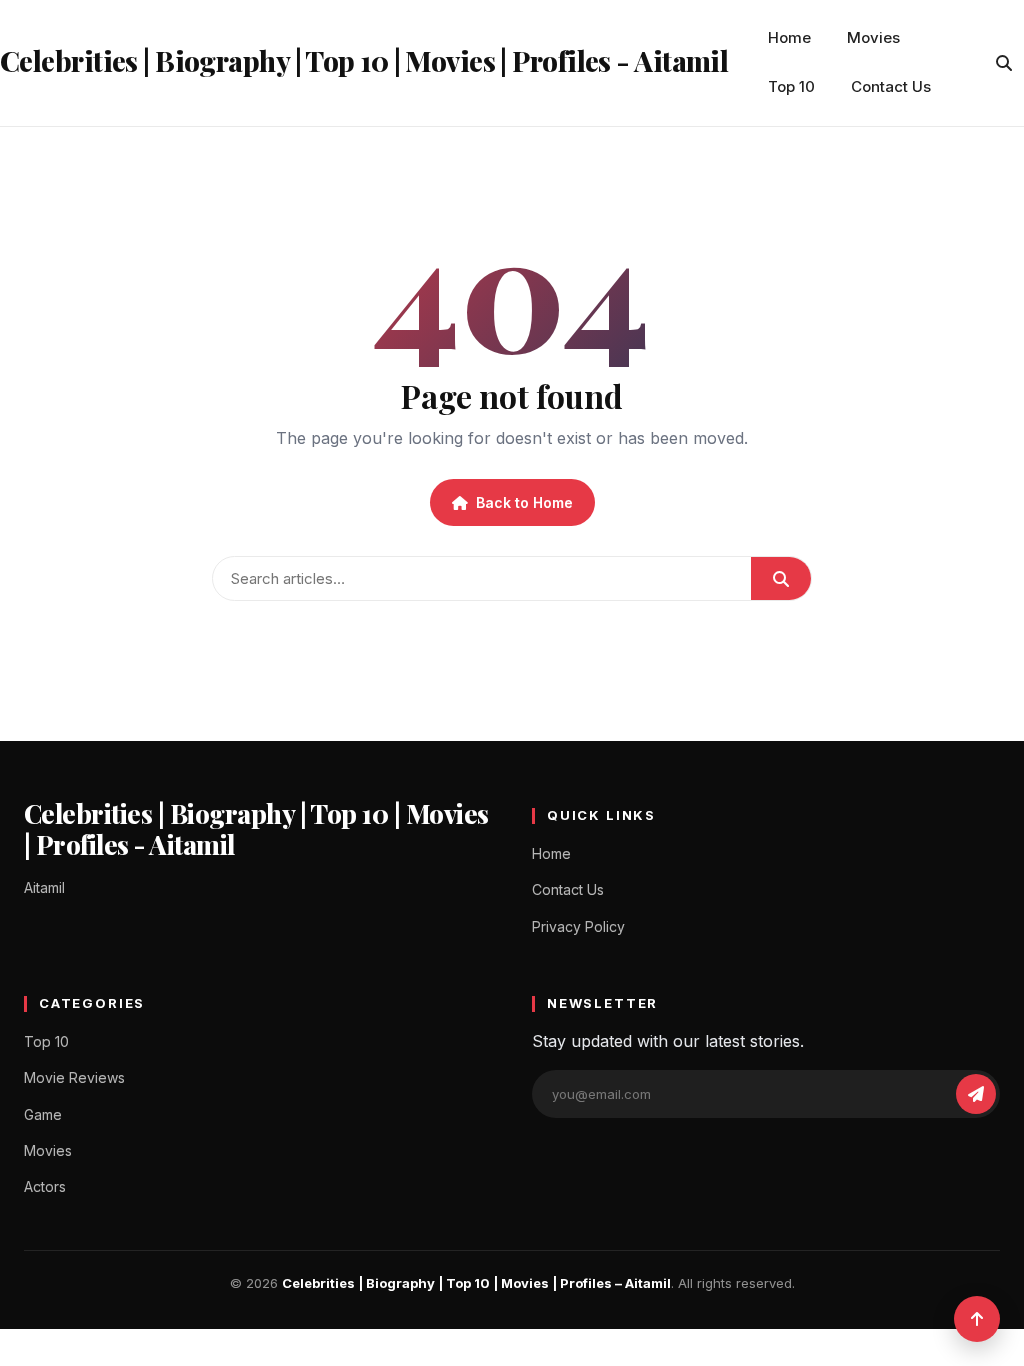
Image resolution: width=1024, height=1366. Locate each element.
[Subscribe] (976, 1094)
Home (789, 37)
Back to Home (524, 502)
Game (43, 1114)
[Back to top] (977, 1319)
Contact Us (891, 86)
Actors (45, 1186)
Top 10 (791, 86)
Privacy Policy (578, 926)
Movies (873, 37)
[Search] (1004, 63)
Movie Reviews (74, 1077)
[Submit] (781, 578)
